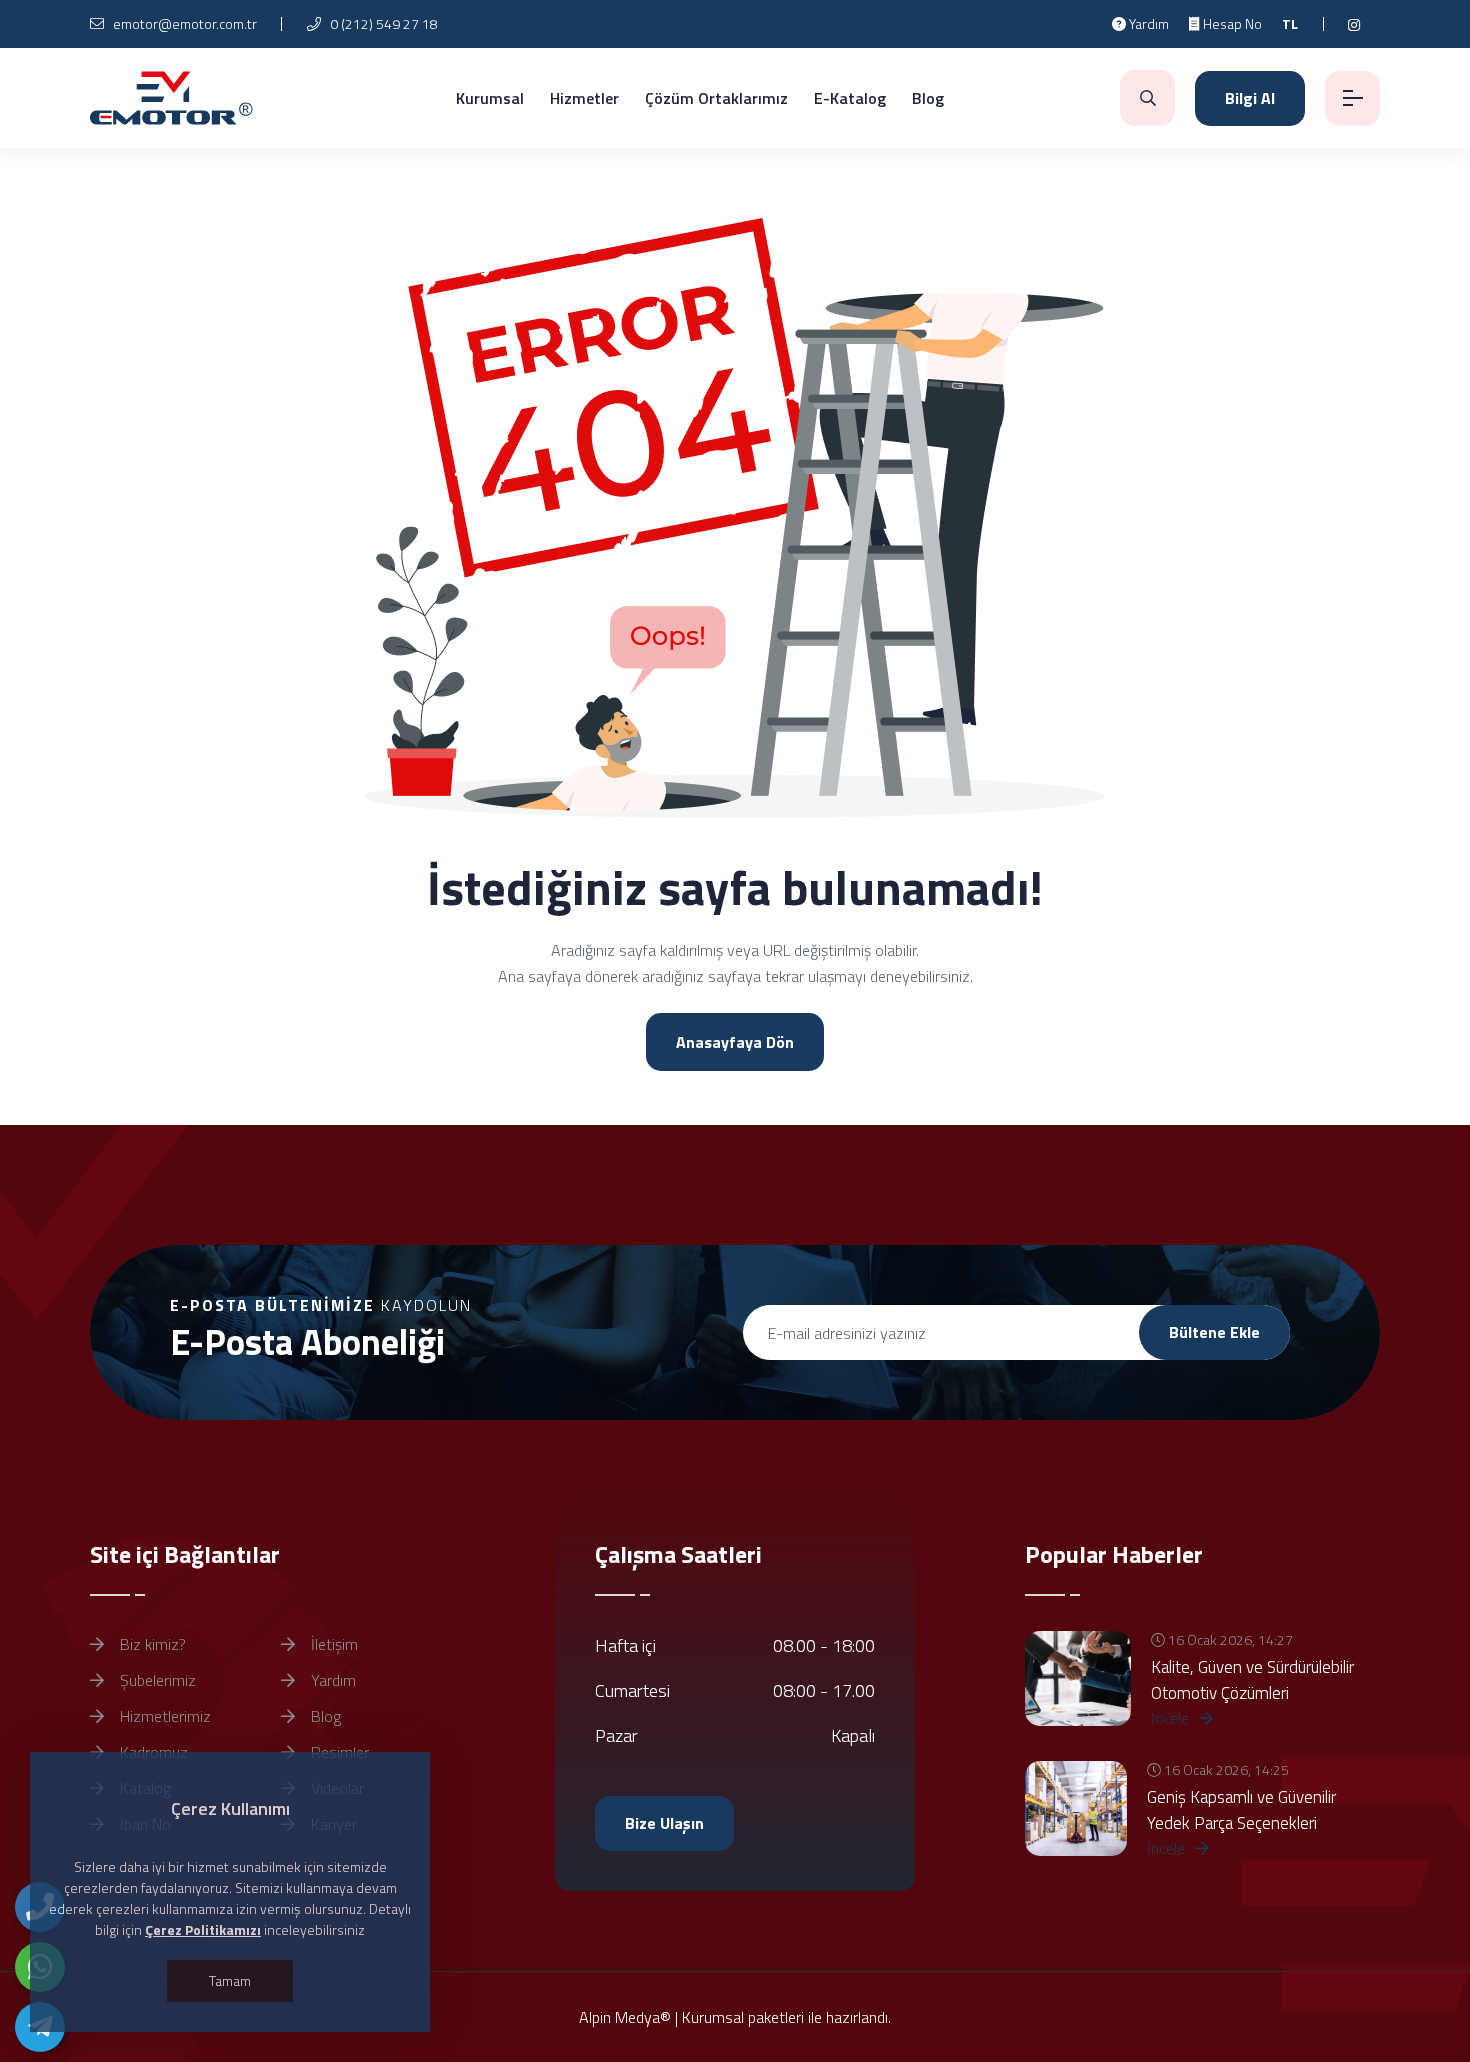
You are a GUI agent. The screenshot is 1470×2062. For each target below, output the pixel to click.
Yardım (1147, 23)
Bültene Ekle (1214, 1332)
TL (1290, 23)
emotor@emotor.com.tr (183, 23)
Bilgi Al (1250, 98)
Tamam (230, 1980)
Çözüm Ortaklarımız (716, 98)
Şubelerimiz (156, 1680)
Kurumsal (490, 98)
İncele (1172, 1718)
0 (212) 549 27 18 (382, 23)
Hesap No (1231, 23)
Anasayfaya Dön (735, 1042)
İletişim (332, 1644)
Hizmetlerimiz (163, 1716)
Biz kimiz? (151, 1644)
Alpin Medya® (625, 2017)
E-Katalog (850, 98)
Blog (928, 98)
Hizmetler (584, 98)
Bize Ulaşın (664, 1823)
